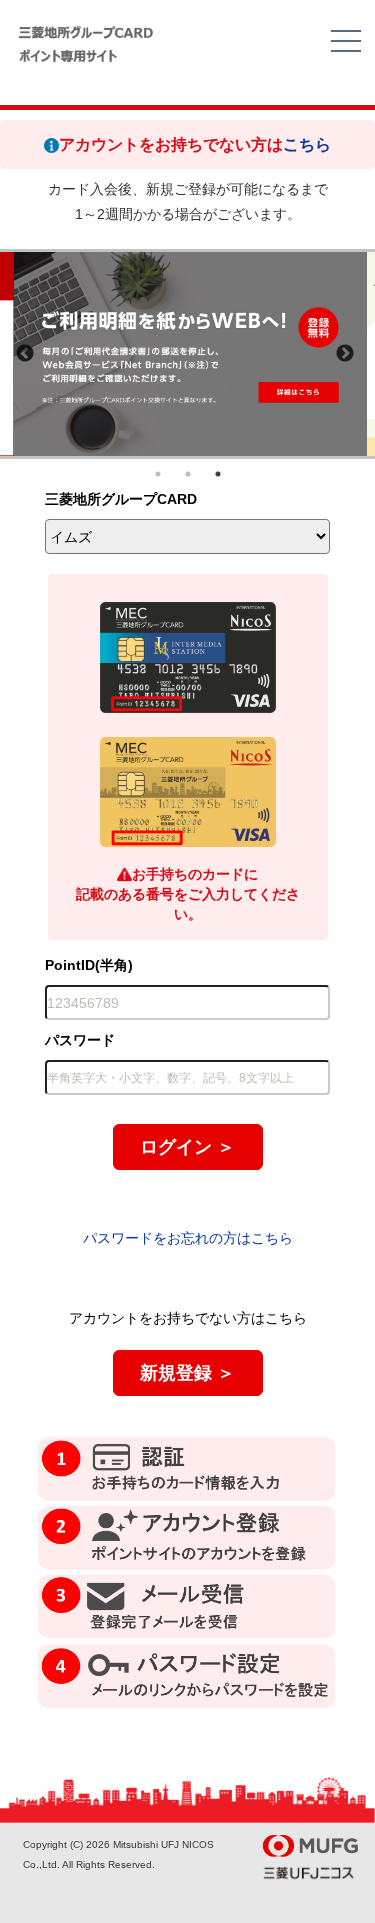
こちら (307, 144)
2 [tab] (188, 474)
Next (345, 354)
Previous (25, 354)
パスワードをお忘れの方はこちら (188, 1238)
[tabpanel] (190, 354)
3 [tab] (218, 474)
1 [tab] (158, 474)
